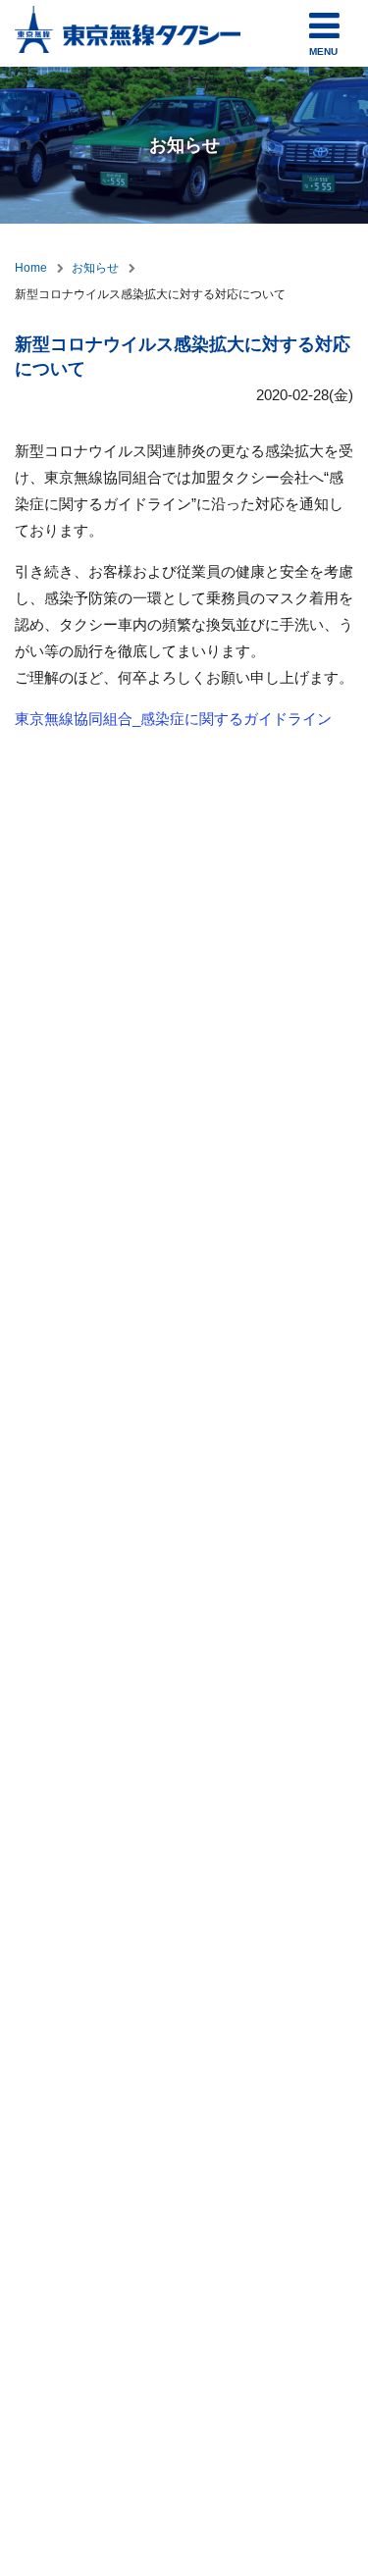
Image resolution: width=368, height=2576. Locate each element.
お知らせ (95, 268)
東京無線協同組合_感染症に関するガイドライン (173, 719)
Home (31, 268)
